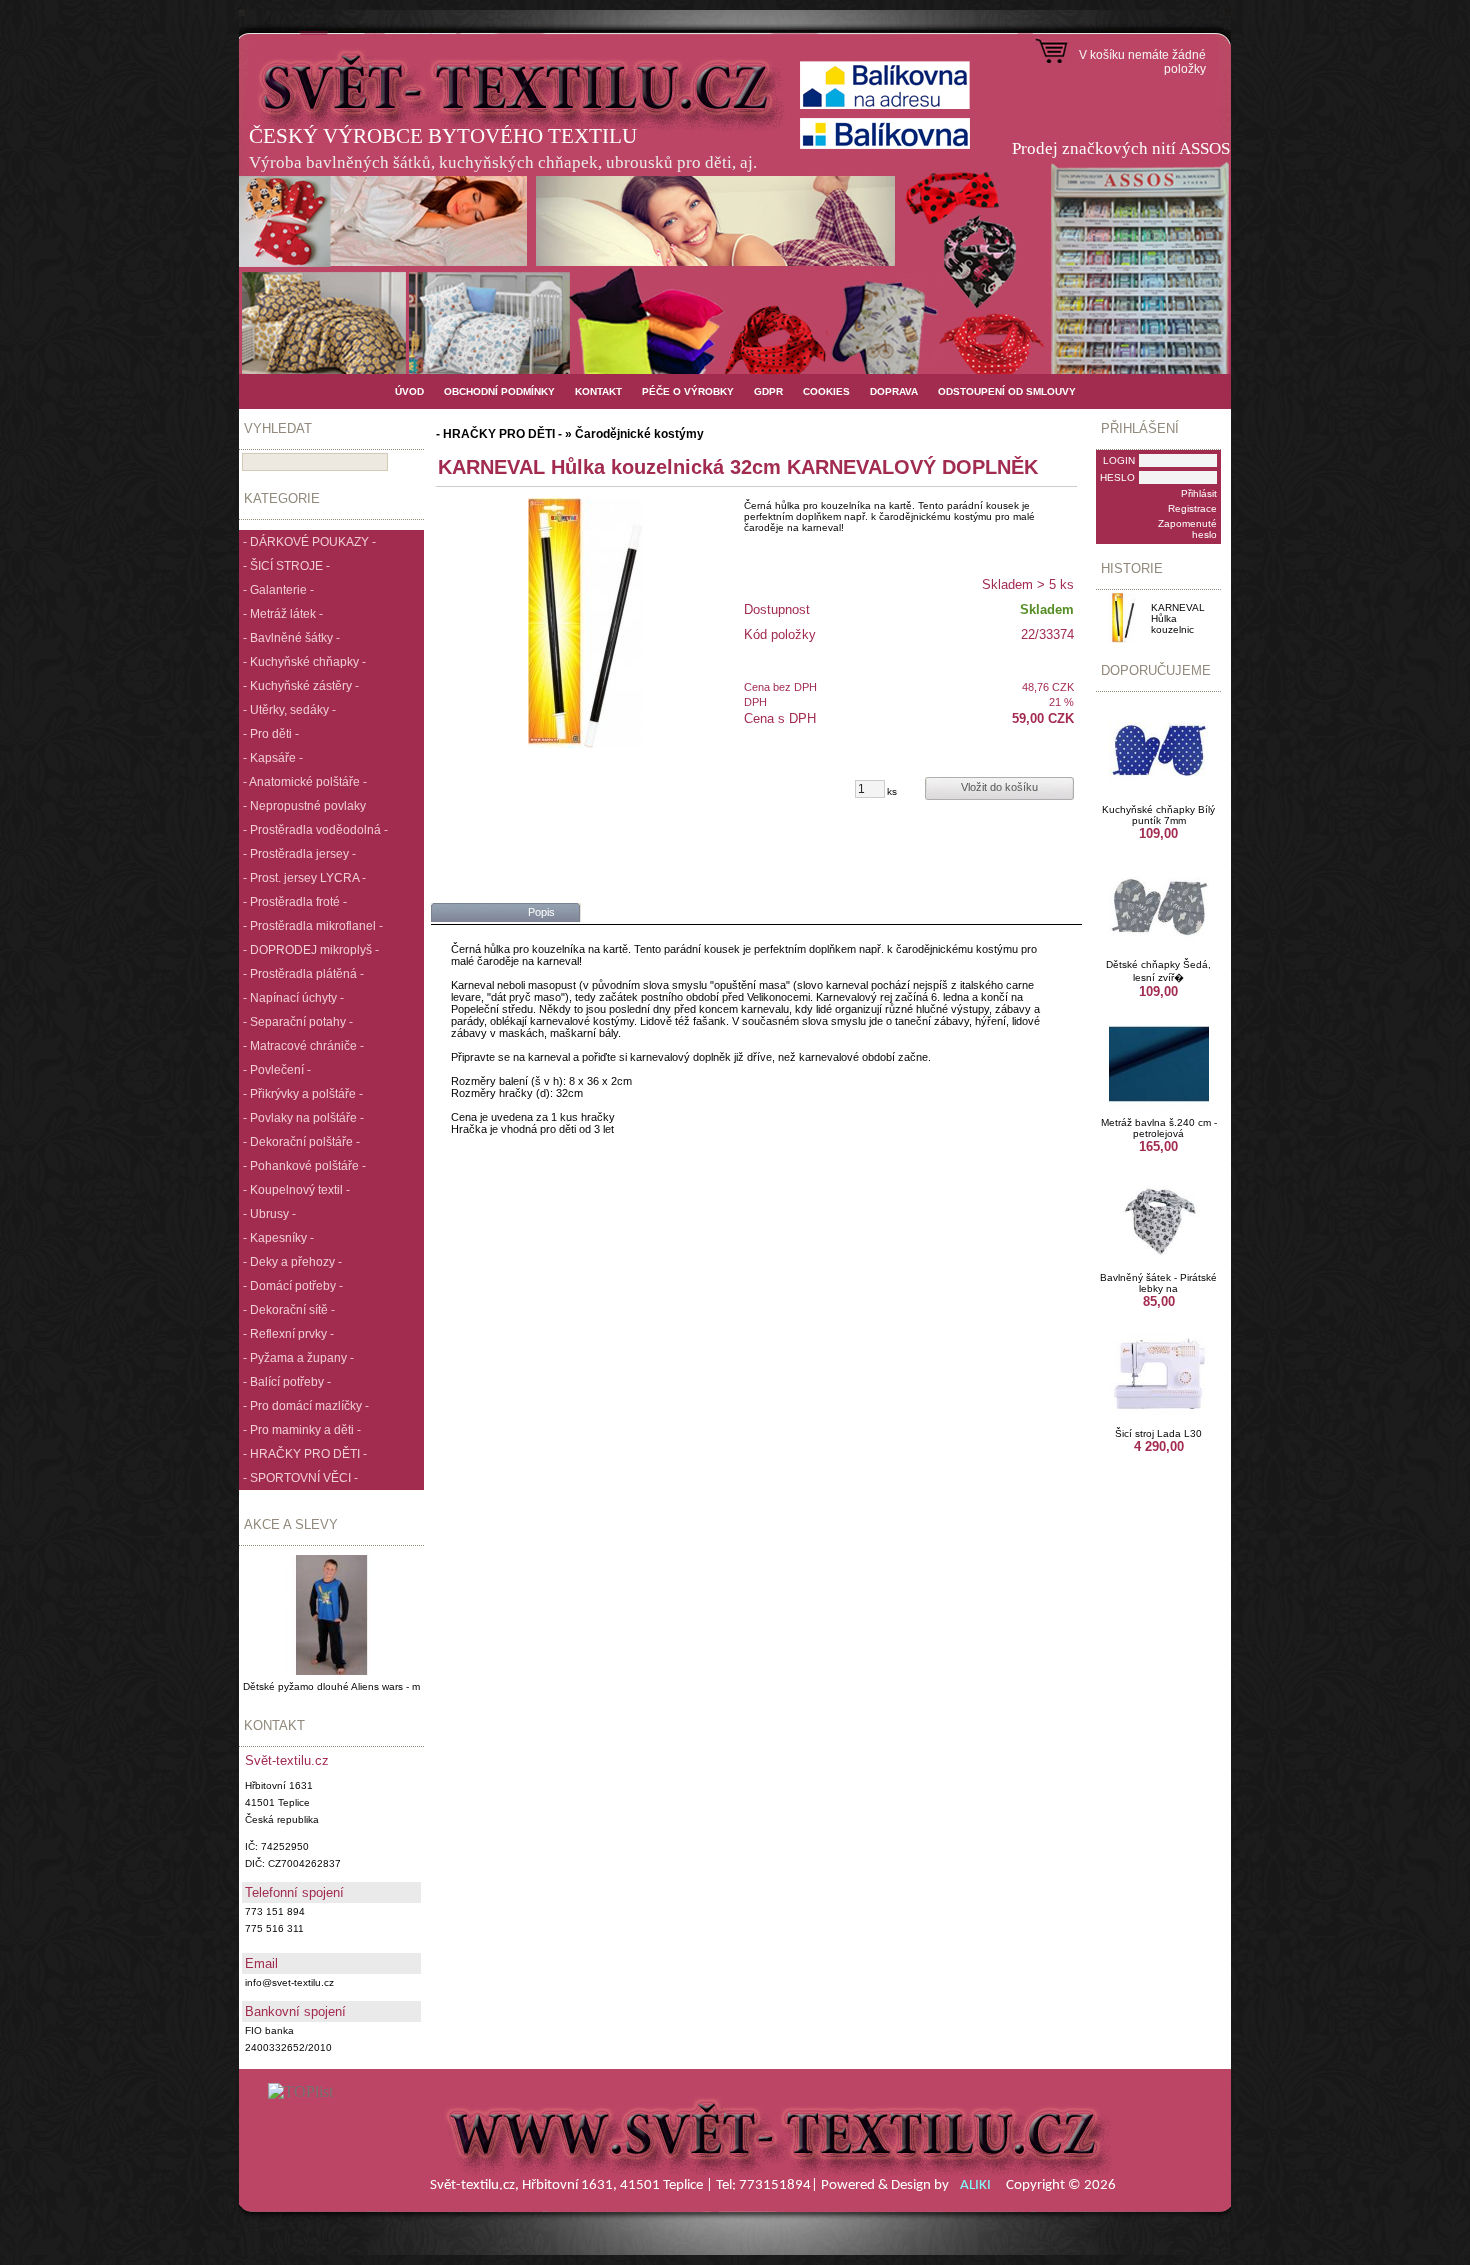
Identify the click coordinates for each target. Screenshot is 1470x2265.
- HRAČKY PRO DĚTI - (305, 1454)
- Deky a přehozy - (292, 1262)
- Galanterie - (278, 590)
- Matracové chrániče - (303, 1046)
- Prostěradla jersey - (299, 854)
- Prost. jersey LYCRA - (304, 878)
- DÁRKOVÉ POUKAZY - (309, 542)
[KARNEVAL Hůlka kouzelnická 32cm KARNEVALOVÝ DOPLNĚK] (586, 623)
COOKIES (826, 391)
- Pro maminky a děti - (302, 1430)
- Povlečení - (277, 1070)
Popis (541, 912)
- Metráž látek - (283, 614)
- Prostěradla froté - (295, 902)
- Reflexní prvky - (288, 1334)
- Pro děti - (271, 734)
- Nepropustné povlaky (304, 806)
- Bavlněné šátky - (291, 638)
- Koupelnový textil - (296, 1190)
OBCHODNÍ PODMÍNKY (499, 391)
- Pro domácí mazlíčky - (306, 1406)
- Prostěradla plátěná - (303, 974)
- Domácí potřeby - (293, 1286)
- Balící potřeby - (287, 1382)
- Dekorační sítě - (289, 1310)
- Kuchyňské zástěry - (301, 686)
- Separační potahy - (298, 1022)
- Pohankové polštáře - (304, 1166)
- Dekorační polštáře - (301, 1142)
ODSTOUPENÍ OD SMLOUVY (1007, 391)
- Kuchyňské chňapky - (304, 662)
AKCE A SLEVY (291, 1524)
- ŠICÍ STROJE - (286, 566)
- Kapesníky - (278, 1238)
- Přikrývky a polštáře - (303, 1094)
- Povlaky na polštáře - (303, 1118)
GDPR (768, 391)
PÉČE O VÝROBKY (688, 391)
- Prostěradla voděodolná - (315, 830)
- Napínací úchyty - (293, 998)
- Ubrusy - (269, 1214)
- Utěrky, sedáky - (289, 710)
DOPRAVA (894, 391)
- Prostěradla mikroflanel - (313, 926)
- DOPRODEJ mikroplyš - (311, 950)
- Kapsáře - (273, 758)
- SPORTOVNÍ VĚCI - (300, 1478)
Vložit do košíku (999, 787)
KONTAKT (598, 391)
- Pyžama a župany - (298, 1358)
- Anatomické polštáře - (305, 782)
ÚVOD (409, 391)
